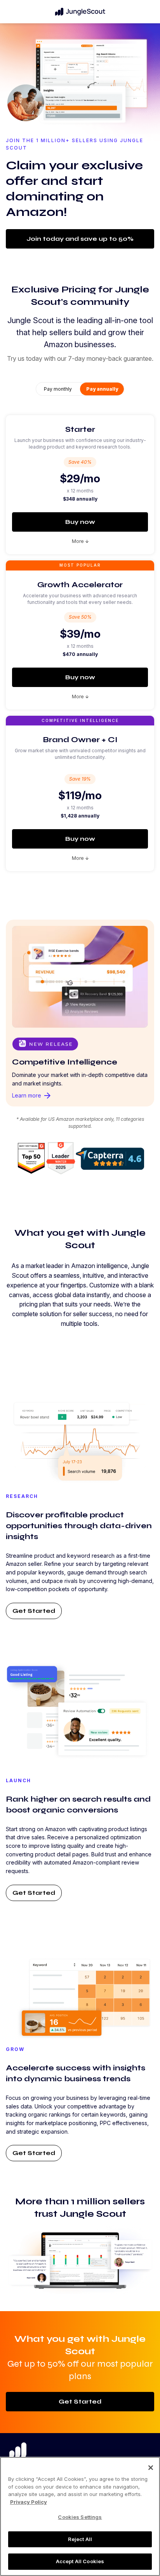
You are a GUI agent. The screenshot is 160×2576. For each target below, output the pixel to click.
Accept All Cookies (80, 2561)
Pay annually (102, 389)
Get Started (34, 1611)
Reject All (80, 2539)
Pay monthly (58, 389)
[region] (80, 2516)
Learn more (32, 1096)
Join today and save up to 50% (80, 239)
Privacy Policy (29, 2502)
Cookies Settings (80, 2517)
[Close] (151, 2468)
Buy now (80, 522)
